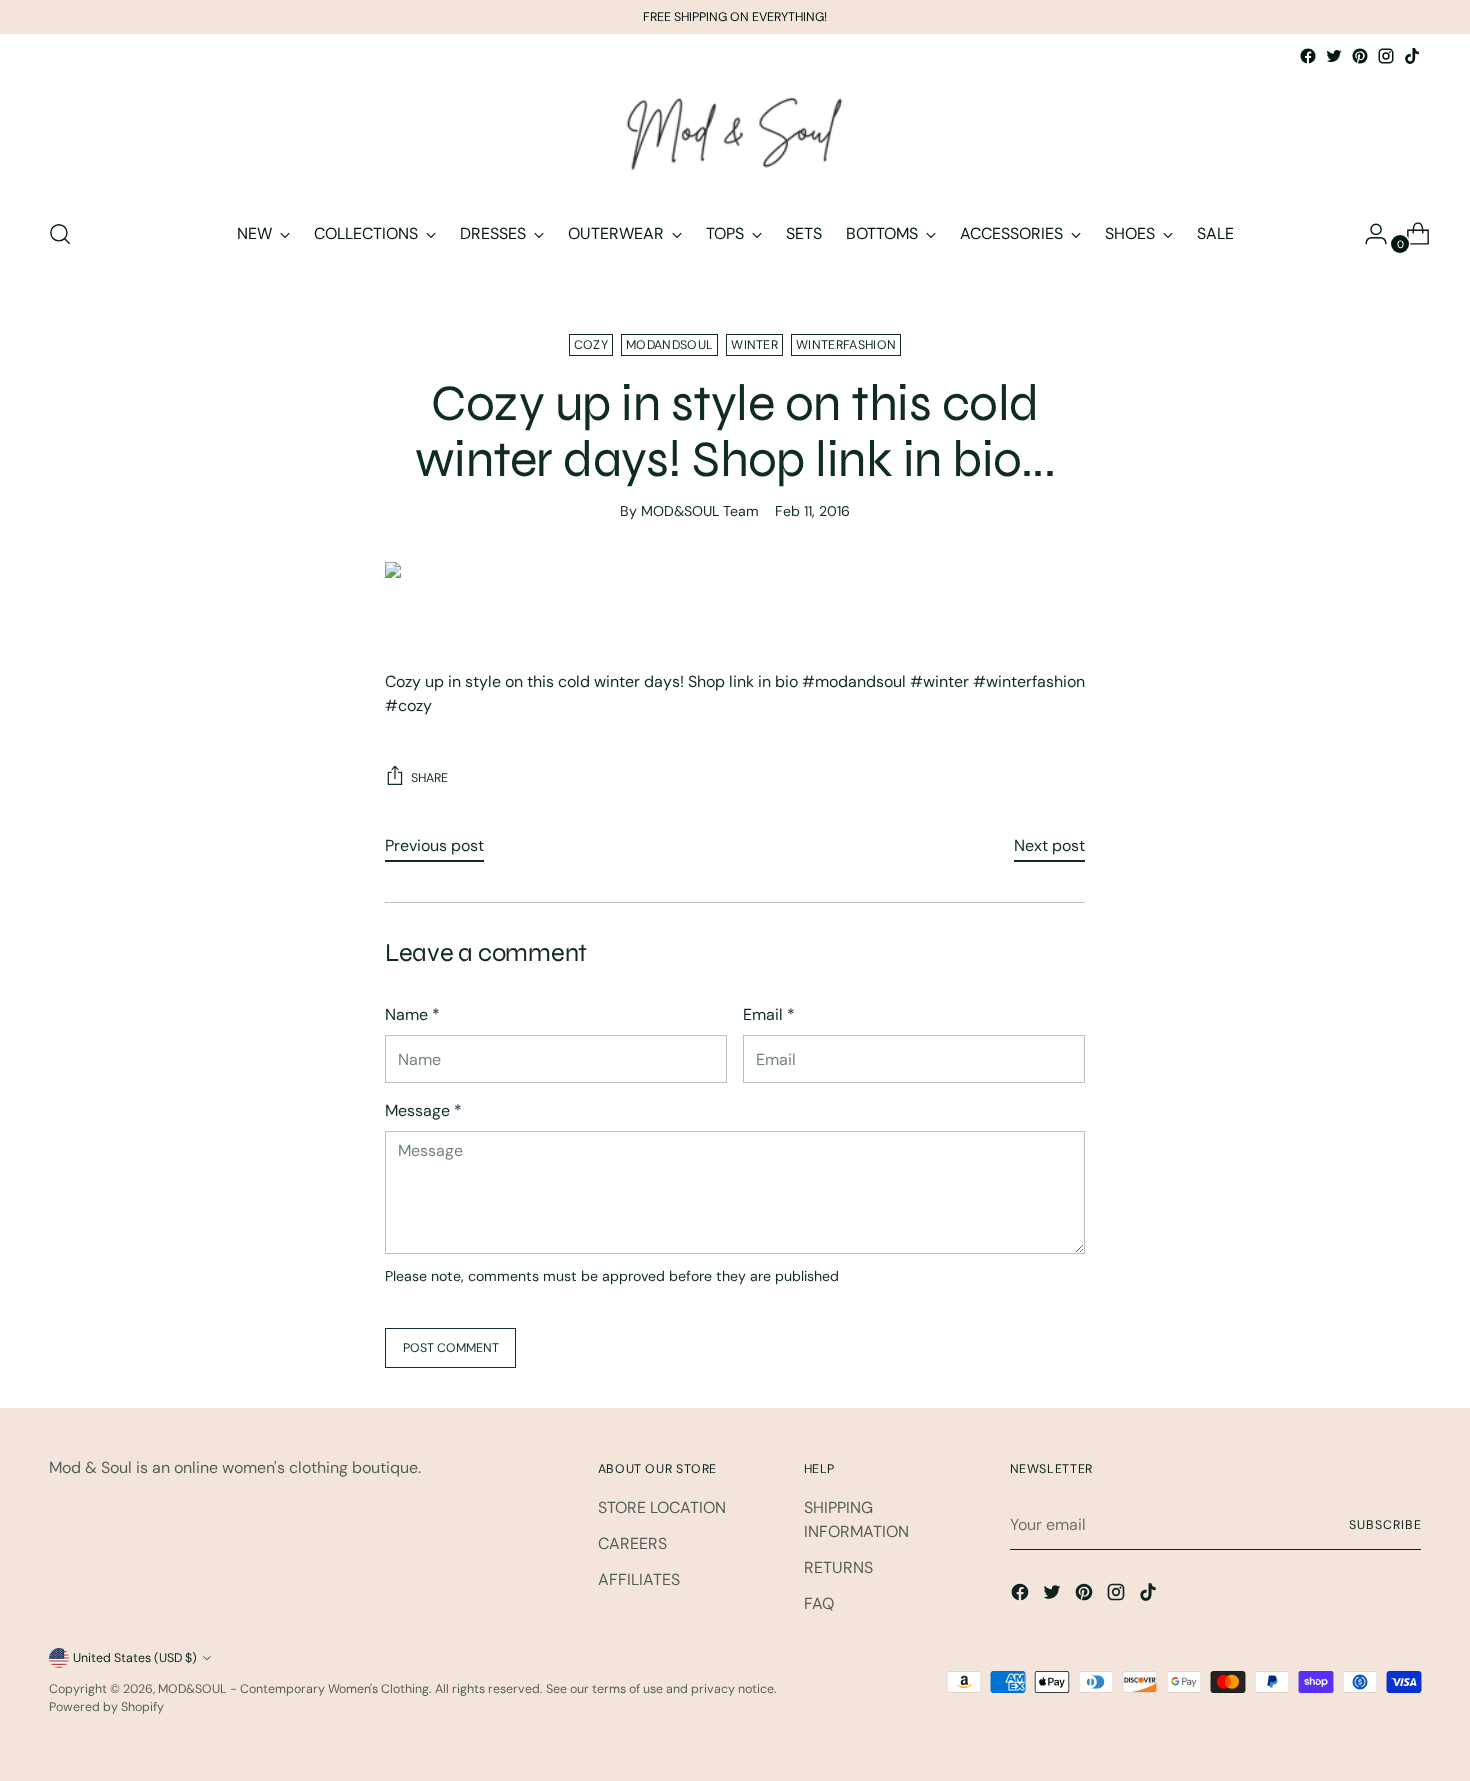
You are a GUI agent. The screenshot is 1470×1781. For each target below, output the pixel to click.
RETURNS (838, 1567)
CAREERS (632, 1543)
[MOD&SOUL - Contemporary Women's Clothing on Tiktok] (1412, 56)
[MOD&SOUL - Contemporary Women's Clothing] (735, 135)
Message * (423, 1110)
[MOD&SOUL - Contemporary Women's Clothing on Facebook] (1308, 56)
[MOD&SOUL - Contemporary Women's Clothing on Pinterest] (1360, 56)
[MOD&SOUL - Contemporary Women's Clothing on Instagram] (1386, 56)
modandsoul (669, 345)
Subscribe (1385, 1525)
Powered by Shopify (106, 1707)
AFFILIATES (639, 1579)
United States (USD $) (135, 1658)
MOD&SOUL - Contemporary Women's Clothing (293, 1689)
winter (754, 345)
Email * (769, 1014)
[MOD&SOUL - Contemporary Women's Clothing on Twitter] (1334, 56)
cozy (591, 345)
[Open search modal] (60, 234)
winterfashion (846, 345)
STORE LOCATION (662, 1507)
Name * (412, 1014)
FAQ (819, 1603)
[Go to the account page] (1368, 234)
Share (429, 778)
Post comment (451, 1348)
